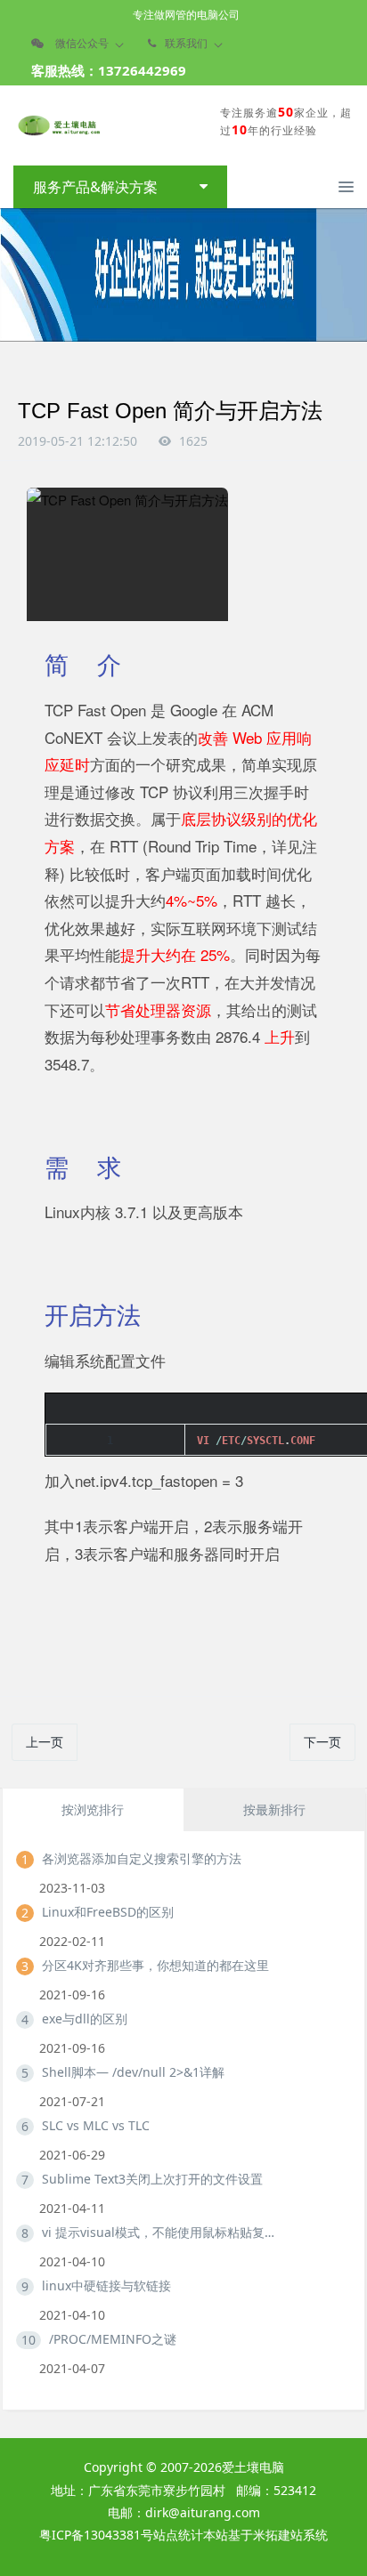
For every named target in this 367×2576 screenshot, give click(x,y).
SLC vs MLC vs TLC (96, 2125)
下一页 (322, 1742)
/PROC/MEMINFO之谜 (113, 2339)
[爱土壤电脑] (58, 125)
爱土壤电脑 (253, 2467)
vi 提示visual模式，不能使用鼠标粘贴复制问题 (162, 2232)
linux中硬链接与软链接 (106, 2285)
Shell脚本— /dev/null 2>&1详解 (133, 2072)
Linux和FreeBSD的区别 (108, 1912)
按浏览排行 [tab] (93, 1809)
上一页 (45, 1742)
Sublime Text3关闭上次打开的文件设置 (152, 2179)
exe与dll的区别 (85, 2019)
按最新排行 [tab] (274, 1809)
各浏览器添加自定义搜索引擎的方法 (142, 1858)
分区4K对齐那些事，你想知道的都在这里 (155, 1965)
